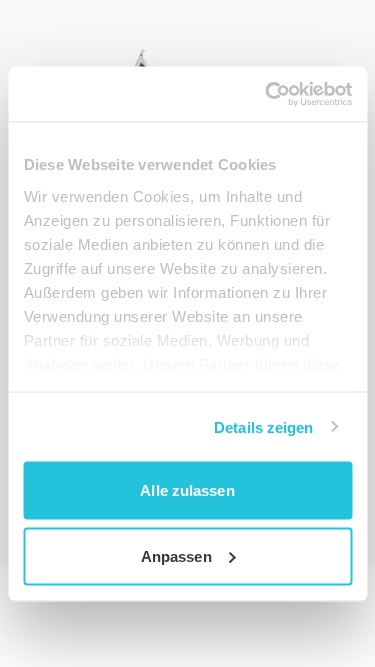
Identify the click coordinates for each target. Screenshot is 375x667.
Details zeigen (263, 426)
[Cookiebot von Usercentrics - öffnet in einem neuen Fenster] (267, 94)
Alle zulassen (187, 490)
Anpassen (176, 555)
